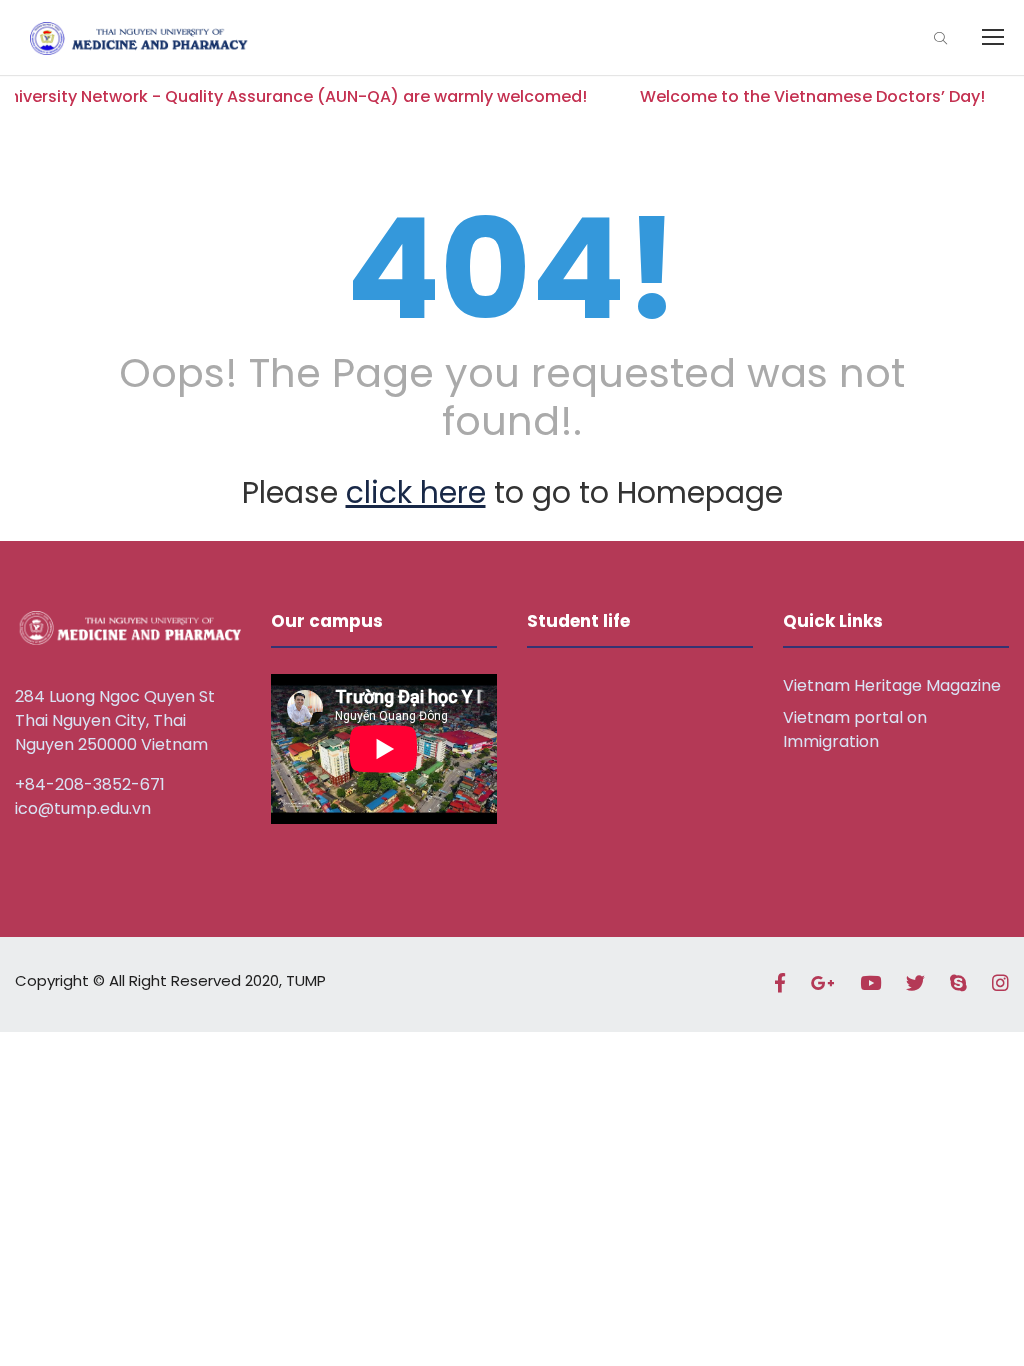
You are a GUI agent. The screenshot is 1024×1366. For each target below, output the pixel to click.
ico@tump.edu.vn (83, 808)
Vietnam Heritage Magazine (892, 685)
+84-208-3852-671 (90, 784)
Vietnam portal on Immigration (855, 729)
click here (416, 492)
